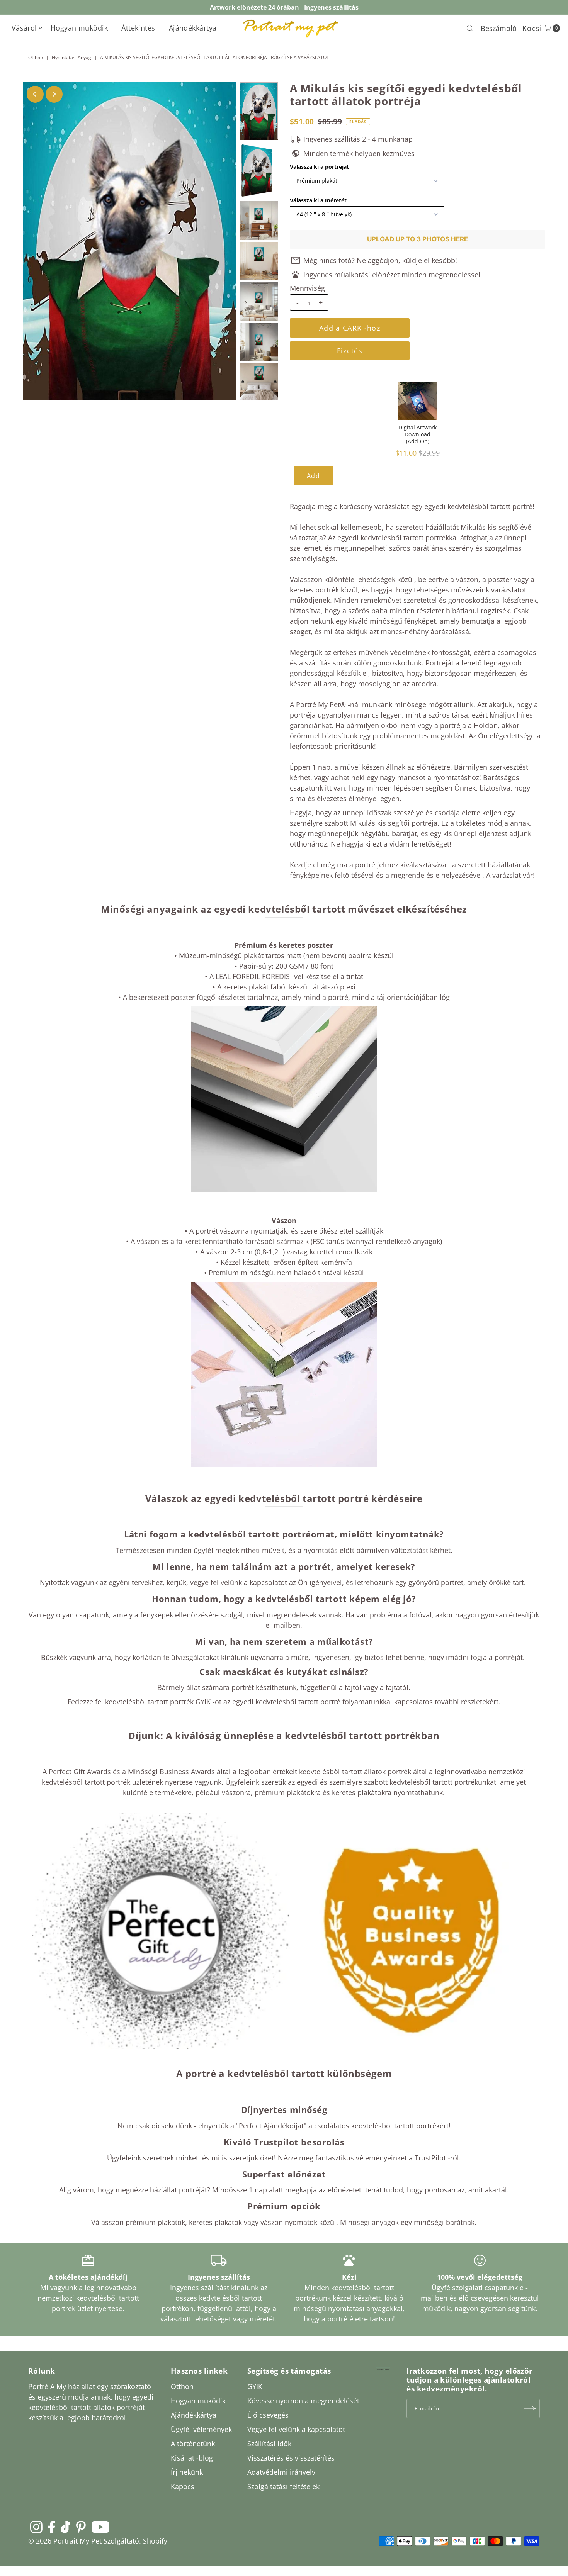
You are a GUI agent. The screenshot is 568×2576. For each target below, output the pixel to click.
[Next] (54, 94)
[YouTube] (100, 2527)
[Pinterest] (81, 2527)
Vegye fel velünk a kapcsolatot (296, 2429)
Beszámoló (499, 28)
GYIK (255, 2386)
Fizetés (350, 351)
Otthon (36, 57)
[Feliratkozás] (530, 2408)
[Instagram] (36, 2527)
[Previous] (35, 94)
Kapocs (183, 2486)
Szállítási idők (269, 2444)
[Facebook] (52, 2527)
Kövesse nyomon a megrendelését (303, 2401)
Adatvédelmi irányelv (281, 2472)
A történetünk (193, 2444)
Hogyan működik (79, 28)
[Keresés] (470, 28)
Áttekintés (138, 28)
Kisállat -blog (192, 2458)
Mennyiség (307, 288)
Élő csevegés (268, 2415)
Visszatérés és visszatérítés (291, 2458)
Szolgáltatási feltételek (283, 2486)
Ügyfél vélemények (201, 2429)
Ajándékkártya (193, 28)
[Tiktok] (65, 2527)
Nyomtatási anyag (71, 57)
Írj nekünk (187, 2472)
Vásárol (24, 28)
